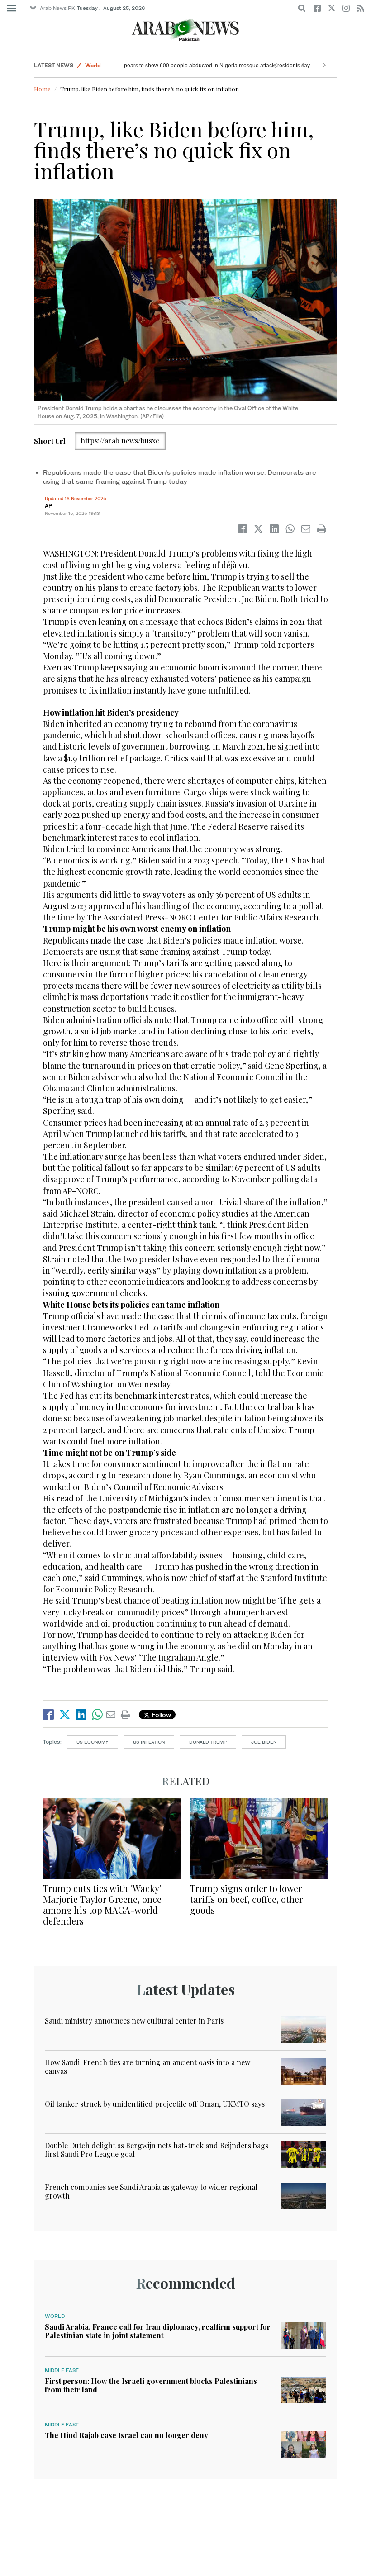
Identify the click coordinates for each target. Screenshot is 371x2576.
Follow (160, 1715)
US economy (93, 1742)
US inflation (149, 1742)
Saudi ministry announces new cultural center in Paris (134, 2021)
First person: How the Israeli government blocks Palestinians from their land (151, 2385)
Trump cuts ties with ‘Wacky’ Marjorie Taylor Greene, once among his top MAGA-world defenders (102, 1904)
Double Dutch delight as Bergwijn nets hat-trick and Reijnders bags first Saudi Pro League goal (157, 2150)
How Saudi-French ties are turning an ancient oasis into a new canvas (147, 2066)
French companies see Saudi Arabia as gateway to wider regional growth (151, 2191)
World (93, 65)
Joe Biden (264, 1742)
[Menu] (12, 9)
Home (42, 89)
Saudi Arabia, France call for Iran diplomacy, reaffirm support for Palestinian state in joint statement (158, 2331)
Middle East (62, 2370)
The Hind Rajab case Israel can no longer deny (126, 2435)
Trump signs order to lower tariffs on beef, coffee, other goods (246, 1899)
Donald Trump (208, 1742)
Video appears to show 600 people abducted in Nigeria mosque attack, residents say (232, 66)
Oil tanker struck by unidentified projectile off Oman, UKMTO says (155, 2104)
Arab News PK (57, 8)
